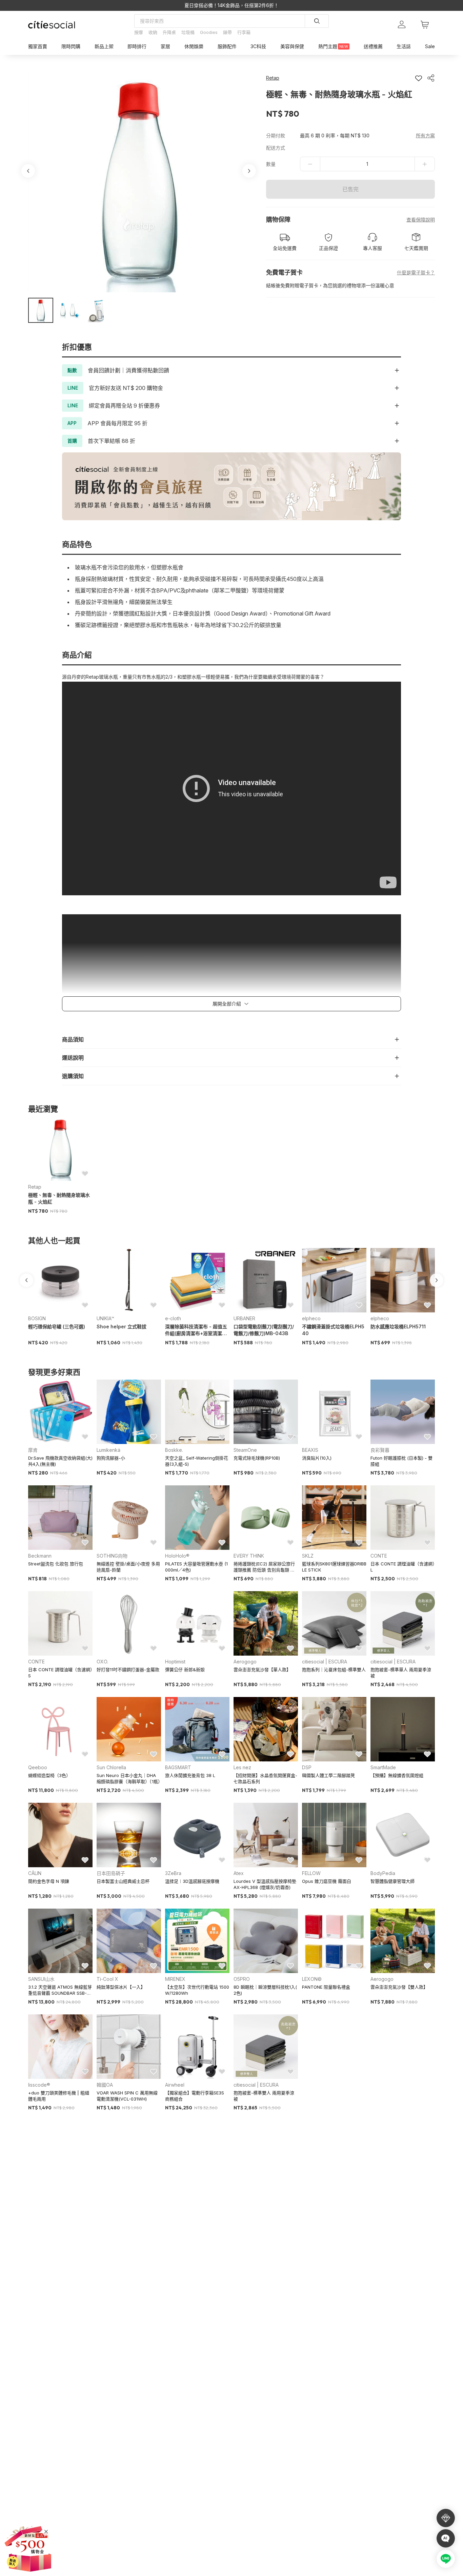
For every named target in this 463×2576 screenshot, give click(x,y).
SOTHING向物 (112, 1556)
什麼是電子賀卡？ (416, 272)
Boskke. (174, 1450)
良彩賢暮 (380, 1450)
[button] (41, 310)
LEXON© (312, 1979)
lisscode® (39, 2085)
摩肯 (33, 1450)
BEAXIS (310, 1450)
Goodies (209, 32)
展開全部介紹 (227, 1004)
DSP (307, 1767)
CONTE (379, 1556)
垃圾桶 (188, 32)
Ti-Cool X (107, 1979)
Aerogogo (245, 1662)
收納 (153, 32)
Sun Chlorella (111, 1767)
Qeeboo (38, 1767)
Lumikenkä (108, 1450)
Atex (239, 1873)
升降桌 (169, 32)
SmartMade (383, 1767)
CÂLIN (35, 1873)
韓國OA (105, 2085)
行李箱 (244, 32)
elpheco (311, 1318)
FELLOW (311, 1873)
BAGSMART (178, 1767)
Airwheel (175, 2085)
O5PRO (242, 1979)
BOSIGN (37, 1318)
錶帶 (227, 32)
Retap (35, 1187)
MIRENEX (175, 1979)
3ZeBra (173, 1873)
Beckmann (40, 1556)
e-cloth (173, 1318)
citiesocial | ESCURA (325, 1662)
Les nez (242, 1767)
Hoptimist (175, 1662)
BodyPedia (383, 1873)
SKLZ (308, 1556)
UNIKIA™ (105, 1318)
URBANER (244, 1318)
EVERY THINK (249, 1556)
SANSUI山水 (41, 1979)
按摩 (139, 32)
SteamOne (245, 1450)
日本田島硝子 (111, 1873)
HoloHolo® (177, 1556)
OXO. (102, 1662)
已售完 (350, 189)
